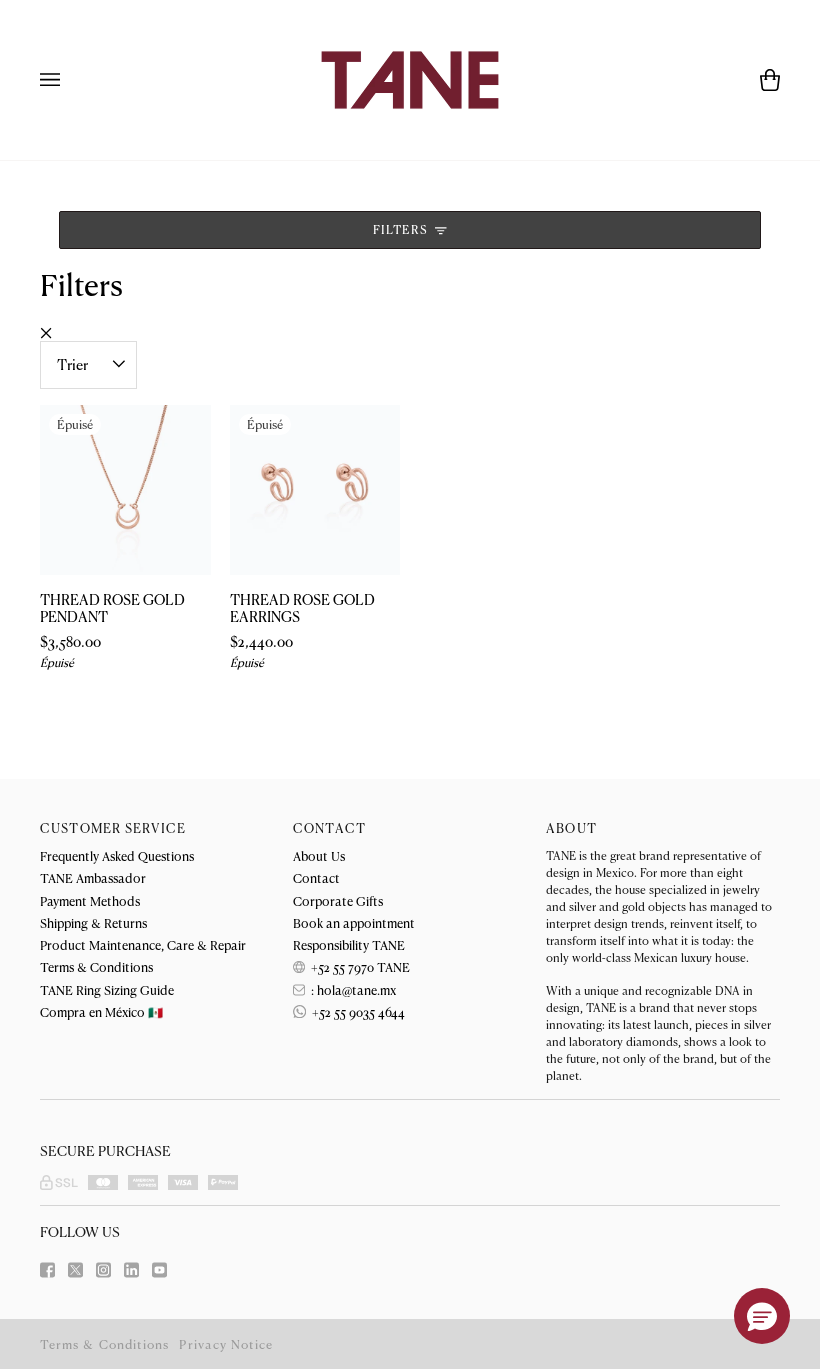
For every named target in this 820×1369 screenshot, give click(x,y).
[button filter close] (46, 332)
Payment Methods (90, 900)
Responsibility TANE (349, 944)
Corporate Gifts (338, 900)
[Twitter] (75, 1270)
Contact (316, 877)
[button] (762, 1316)
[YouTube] (159, 1270)
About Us (319, 855)
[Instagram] (103, 1270)
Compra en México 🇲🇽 (101, 1011)
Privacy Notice (226, 1344)
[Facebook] (47, 1270)
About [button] (571, 828)
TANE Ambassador (93, 877)
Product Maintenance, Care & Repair (143, 944)
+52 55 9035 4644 (357, 1011)
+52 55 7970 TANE (359, 966)
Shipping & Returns (93, 922)
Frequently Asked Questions (117, 855)
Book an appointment (354, 922)
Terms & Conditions (96, 966)
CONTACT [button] (329, 828)
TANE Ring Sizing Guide (107, 989)
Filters (402, 228)
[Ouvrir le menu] (70, 80)
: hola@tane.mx (352, 989)
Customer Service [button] (113, 828)
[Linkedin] (131, 1270)
